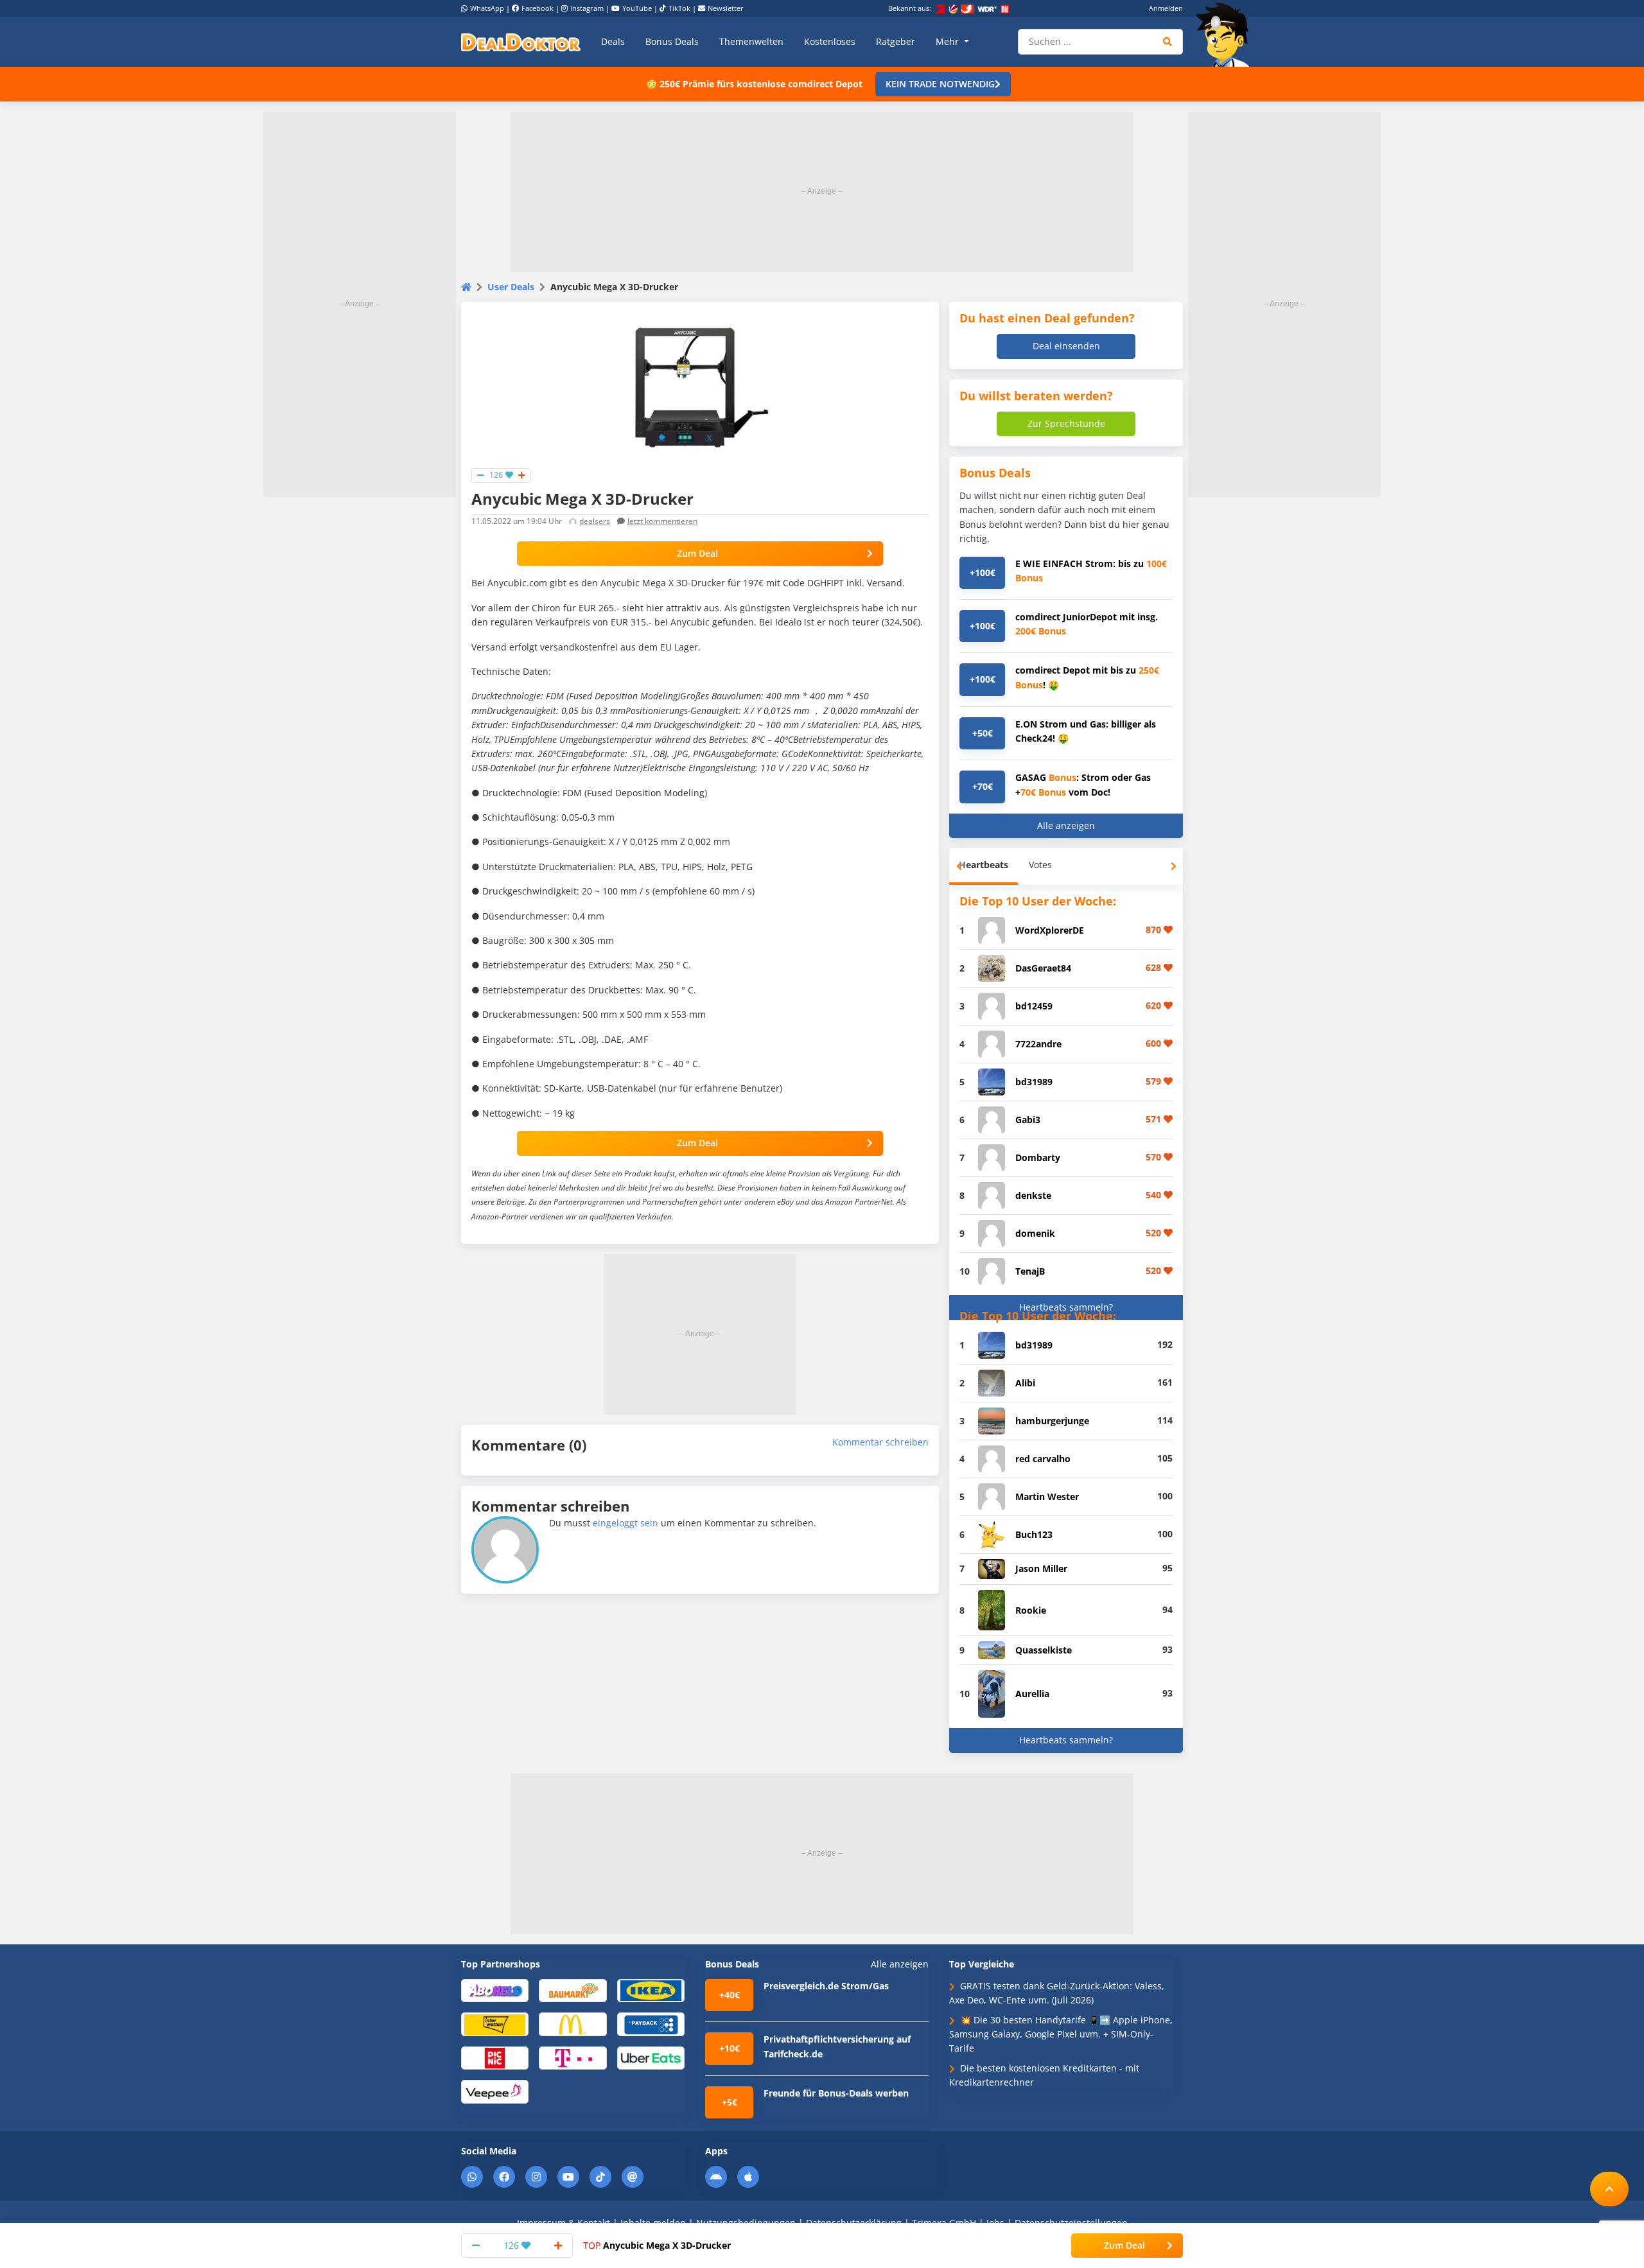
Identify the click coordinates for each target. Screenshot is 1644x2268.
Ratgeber (896, 41)
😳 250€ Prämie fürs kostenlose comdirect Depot (754, 84)
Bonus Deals (672, 41)
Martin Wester (1047, 1496)
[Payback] (651, 2024)
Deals (613, 41)
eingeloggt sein (625, 1523)
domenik (1035, 1233)
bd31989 (1034, 1082)
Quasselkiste (1044, 1650)
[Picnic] (495, 2057)
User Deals (511, 287)
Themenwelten (751, 41)
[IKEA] (651, 1990)
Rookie (1031, 1610)
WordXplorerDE (1050, 930)
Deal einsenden (1066, 346)
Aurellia (1032, 1694)
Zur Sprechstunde (1066, 423)
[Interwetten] (495, 2024)
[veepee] (495, 2091)
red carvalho (1043, 1459)
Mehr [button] (949, 41)
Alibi (1025, 1383)
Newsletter (726, 8)
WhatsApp (487, 8)
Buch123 (1034, 1534)
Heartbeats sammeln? (1066, 1307)
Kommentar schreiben (880, 1442)
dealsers (595, 521)
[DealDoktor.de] (521, 42)
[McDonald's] (573, 2024)
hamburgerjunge (1052, 1421)
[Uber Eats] (651, 2057)
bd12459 (1034, 1006)
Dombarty (1038, 1157)
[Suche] (1168, 42)
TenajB (1030, 1271)
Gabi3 (1028, 1120)
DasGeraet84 (1043, 968)
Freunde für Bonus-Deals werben (836, 2093)
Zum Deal (697, 553)
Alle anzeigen (1066, 825)
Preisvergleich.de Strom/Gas (826, 1986)
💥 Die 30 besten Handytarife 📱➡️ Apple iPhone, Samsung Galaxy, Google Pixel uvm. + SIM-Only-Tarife (1061, 2034)
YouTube (637, 8)
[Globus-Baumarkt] (573, 1990)
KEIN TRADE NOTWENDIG (940, 84)
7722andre (1038, 1044)
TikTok (679, 8)
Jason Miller (1041, 1568)
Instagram (587, 8)
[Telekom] (573, 2057)
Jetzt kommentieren (662, 521)
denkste (1033, 1195)
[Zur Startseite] (1227, 35)
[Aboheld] (495, 1990)
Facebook (538, 8)
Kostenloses (830, 41)
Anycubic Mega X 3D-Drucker (657, 2245)
